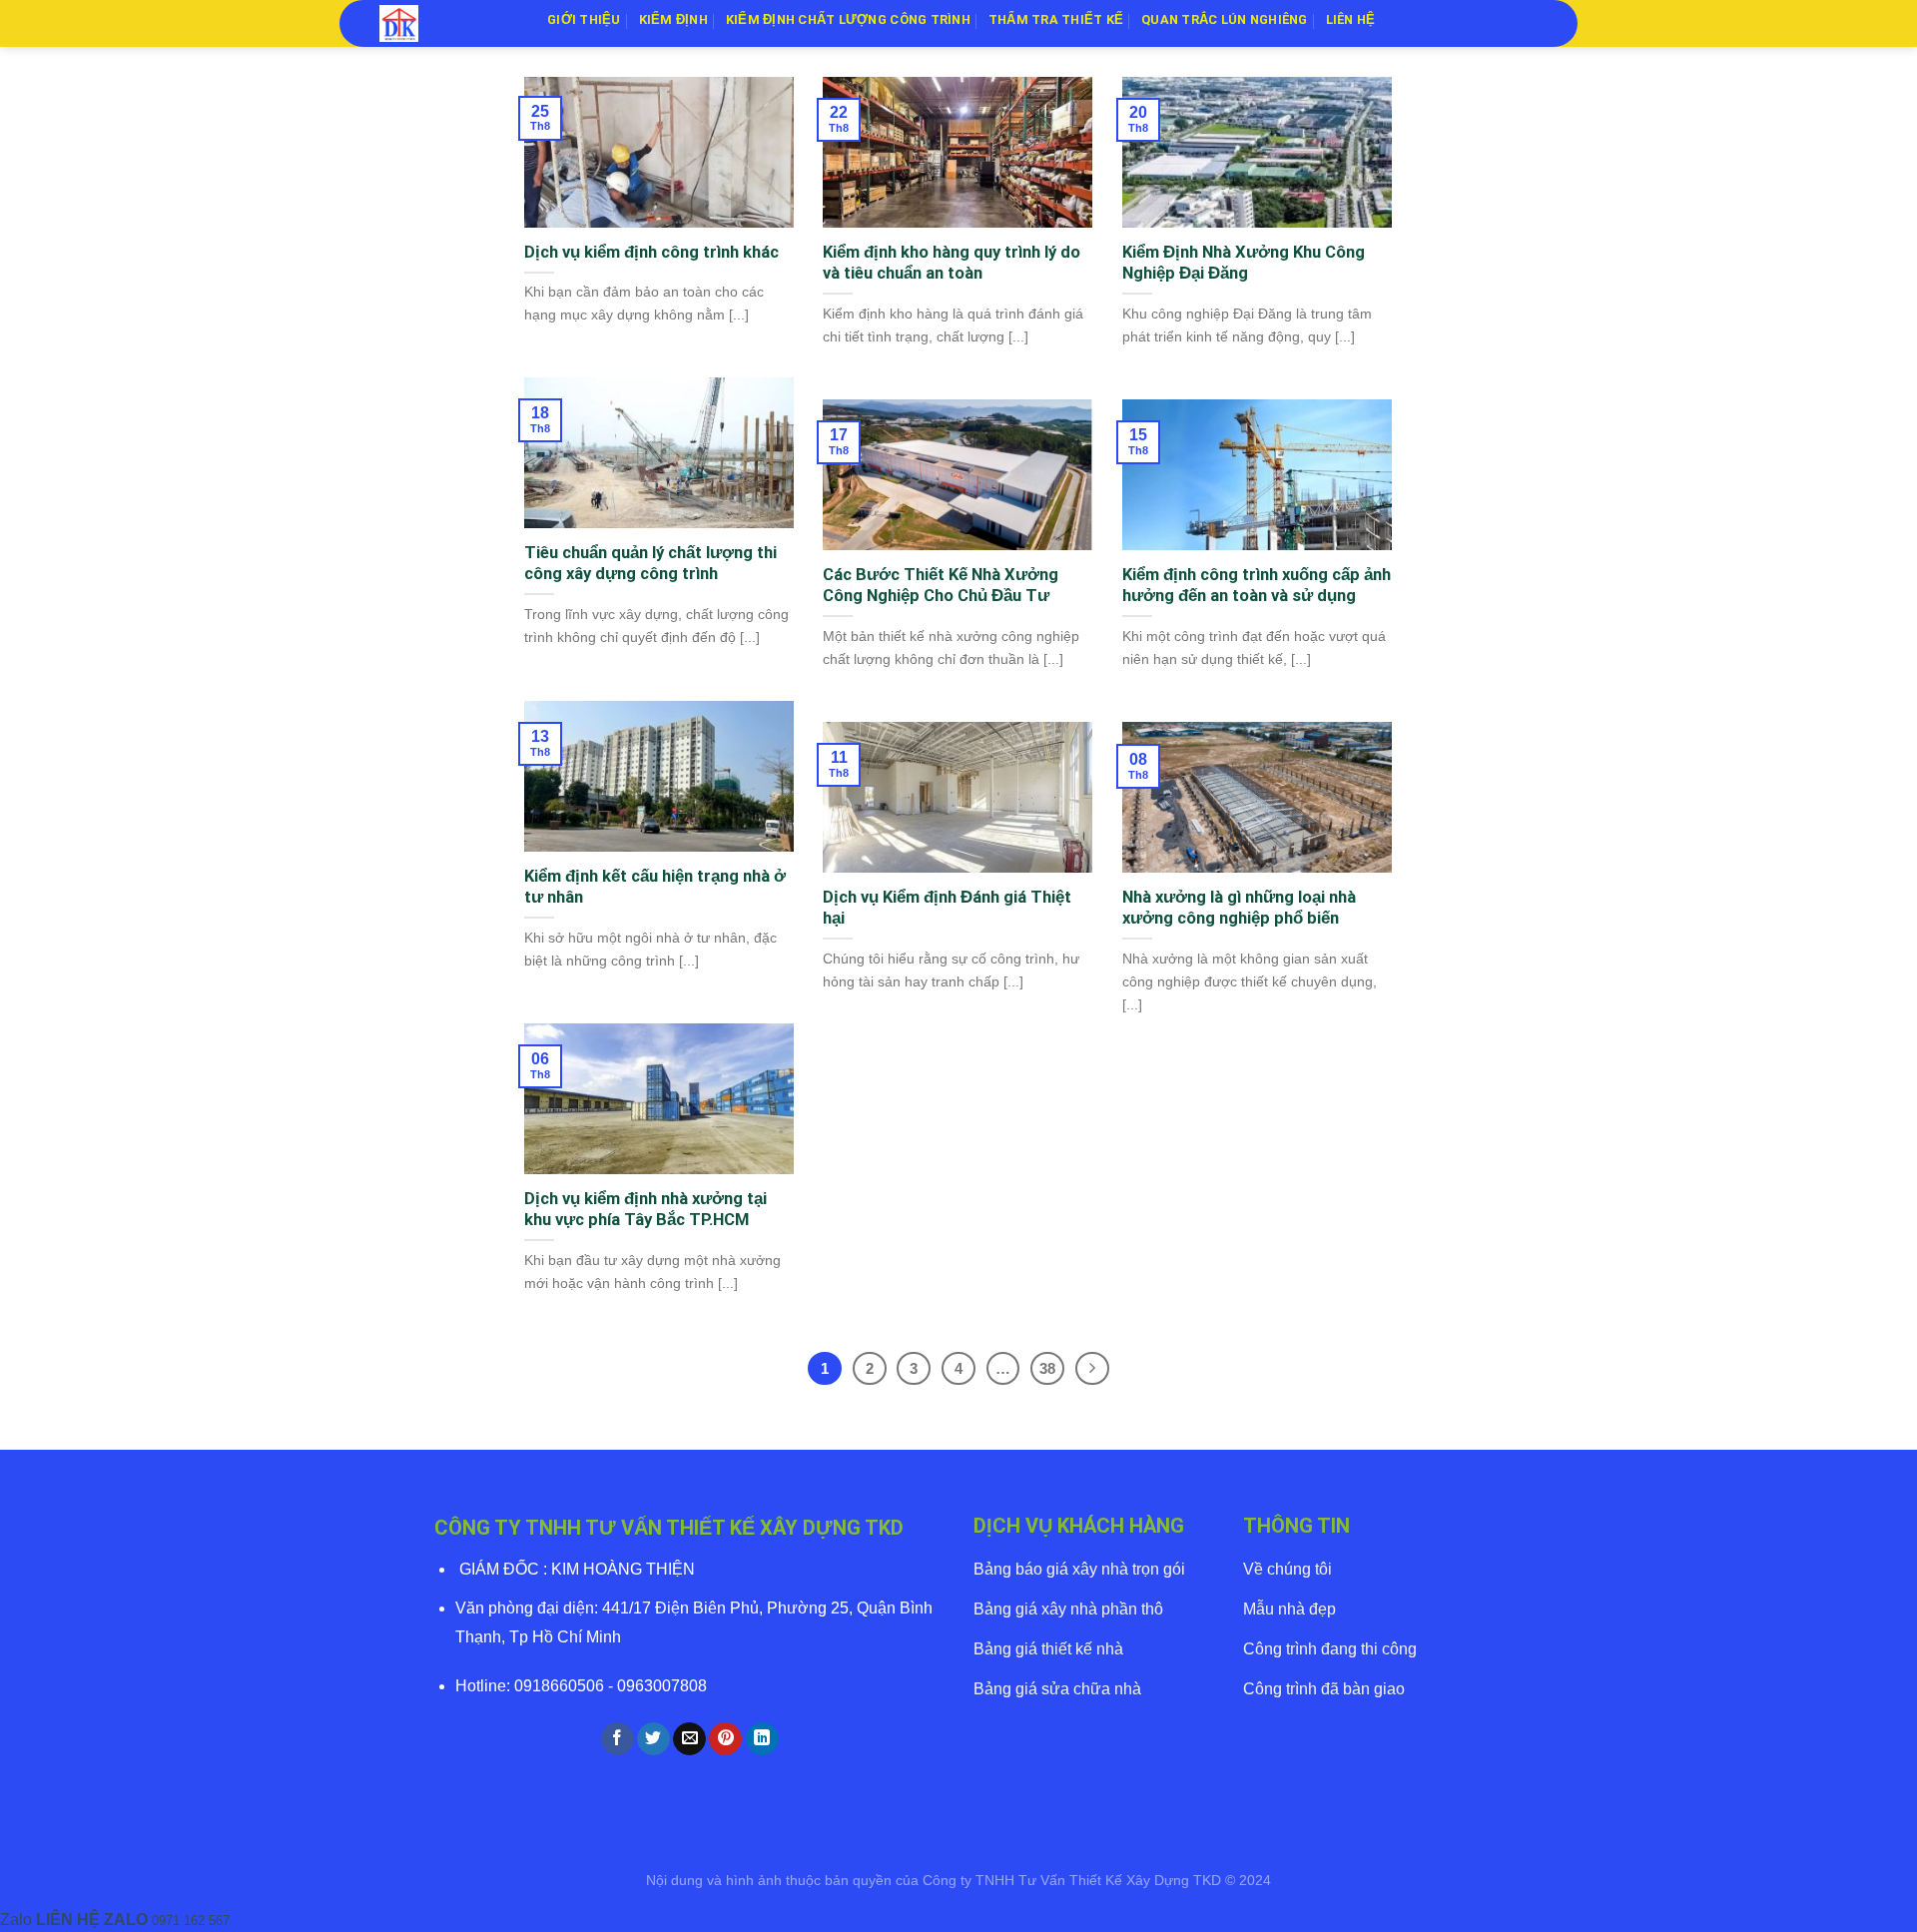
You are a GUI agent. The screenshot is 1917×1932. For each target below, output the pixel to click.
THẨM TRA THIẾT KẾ (1056, 19)
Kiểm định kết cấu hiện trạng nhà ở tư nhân (655, 887)
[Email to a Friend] (689, 1739)
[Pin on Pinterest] (725, 1739)
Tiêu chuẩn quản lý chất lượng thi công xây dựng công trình (650, 564)
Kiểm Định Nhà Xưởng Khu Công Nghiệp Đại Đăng (1244, 263)
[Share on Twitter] (653, 1739)
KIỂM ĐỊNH (673, 19)
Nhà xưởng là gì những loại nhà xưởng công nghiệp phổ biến (1239, 908)
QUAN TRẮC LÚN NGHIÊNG (1224, 19)
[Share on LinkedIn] (762, 1739)
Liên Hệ (1351, 19)
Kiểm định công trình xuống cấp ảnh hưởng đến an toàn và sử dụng (1257, 586)
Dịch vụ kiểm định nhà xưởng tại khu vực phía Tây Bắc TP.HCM (645, 1210)
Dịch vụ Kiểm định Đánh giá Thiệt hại (947, 908)
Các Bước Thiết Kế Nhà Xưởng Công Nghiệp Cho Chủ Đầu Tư (941, 586)
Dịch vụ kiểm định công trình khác (651, 252)
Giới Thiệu (584, 19)
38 (1047, 1368)
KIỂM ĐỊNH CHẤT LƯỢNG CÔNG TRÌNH (848, 19)
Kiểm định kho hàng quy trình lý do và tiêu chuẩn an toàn (952, 263)
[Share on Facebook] (618, 1739)
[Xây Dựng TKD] (448, 23)
